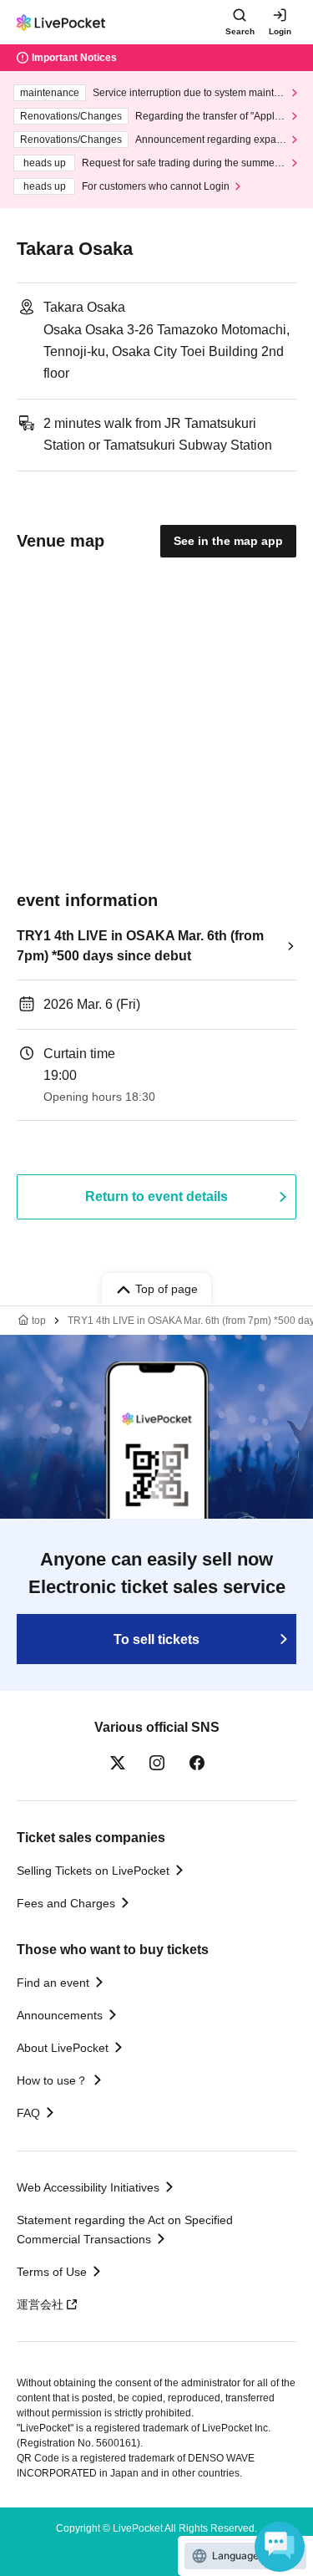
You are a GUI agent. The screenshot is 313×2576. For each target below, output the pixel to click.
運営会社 (40, 2304)
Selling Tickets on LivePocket (93, 1871)
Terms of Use (52, 2272)
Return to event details (156, 1196)
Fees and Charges (66, 1903)
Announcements (60, 2015)
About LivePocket (63, 2048)
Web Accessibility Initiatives (88, 2187)
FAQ (28, 2113)
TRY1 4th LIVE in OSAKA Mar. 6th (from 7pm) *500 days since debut (140, 946)
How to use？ (52, 2080)
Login (280, 31)
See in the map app (228, 541)
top (39, 1321)
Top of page (167, 1289)
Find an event (53, 1983)
